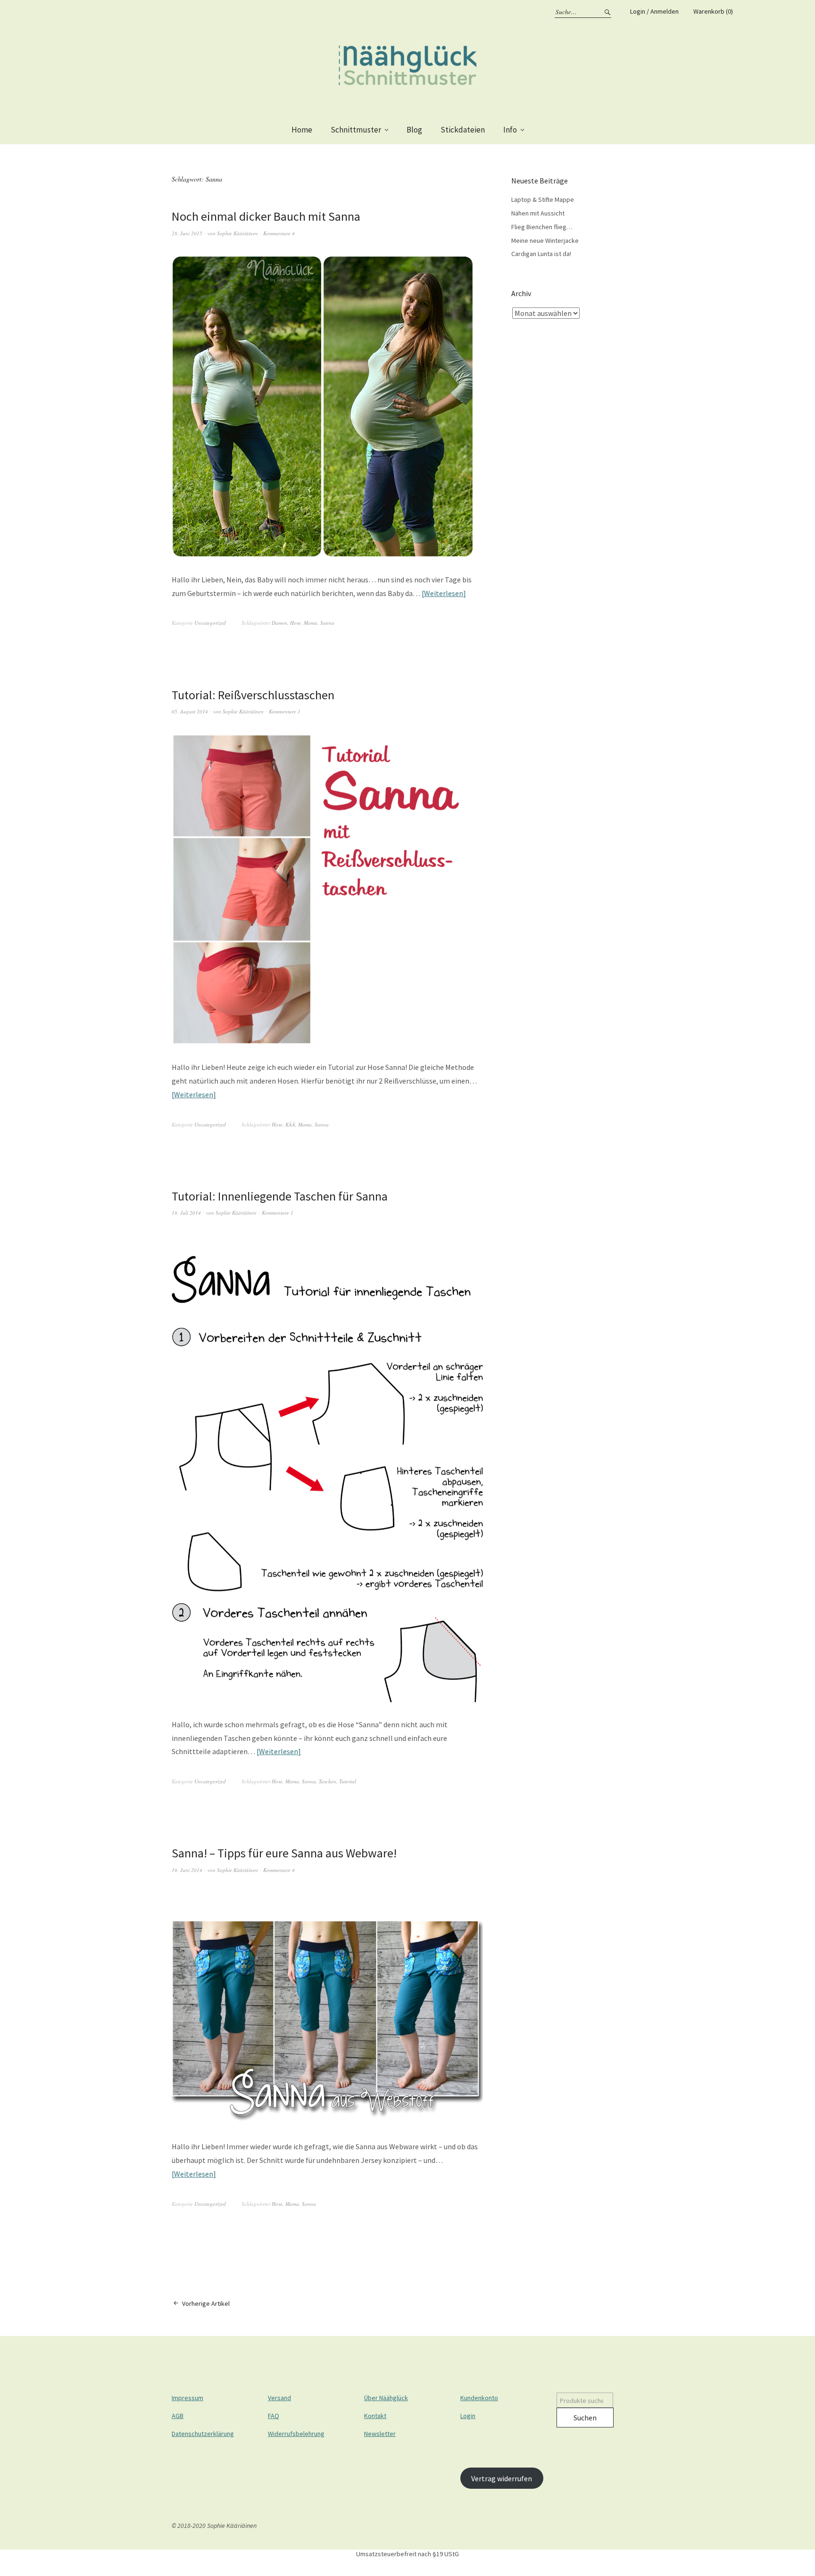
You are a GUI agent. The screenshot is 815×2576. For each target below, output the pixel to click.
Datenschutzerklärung (203, 2434)
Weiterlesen (444, 593)
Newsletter (380, 2434)
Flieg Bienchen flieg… (542, 227)
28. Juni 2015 (187, 233)
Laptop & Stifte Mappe (543, 199)
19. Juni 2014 (187, 1870)
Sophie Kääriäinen (237, 233)
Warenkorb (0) (713, 11)
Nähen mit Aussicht (538, 213)
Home (302, 130)
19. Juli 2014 (186, 1213)
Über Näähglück (386, 2398)
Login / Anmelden (654, 11)
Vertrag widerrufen (502, 2478)
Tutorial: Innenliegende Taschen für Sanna (280, 1196)
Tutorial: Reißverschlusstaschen (253, 695)
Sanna (327, 623)
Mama (311, 623)
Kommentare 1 (285, 711)
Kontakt (375, 2416)
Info (510, 130)
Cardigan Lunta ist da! (541, 254)
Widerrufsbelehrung (296, 2434)
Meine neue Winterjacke (545, 240)
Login (468, 2416)
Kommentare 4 (279, 233)
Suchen (585, 2418)
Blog (414, 130)
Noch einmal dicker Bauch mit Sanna (266, 216)
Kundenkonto (479, 2398)
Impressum (187, 2398)
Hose (295, 623)
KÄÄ (290, 1124)
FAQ (274, 2416)
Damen (279, 623)
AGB (178, 2416)
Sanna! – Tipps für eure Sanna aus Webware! (284, 1853)
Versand (279, 2398)
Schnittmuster (356, 130)
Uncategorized (210, 623)
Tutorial (348, 1781)
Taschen (328, 1781)
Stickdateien (463, 130)
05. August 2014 (190, 711)
